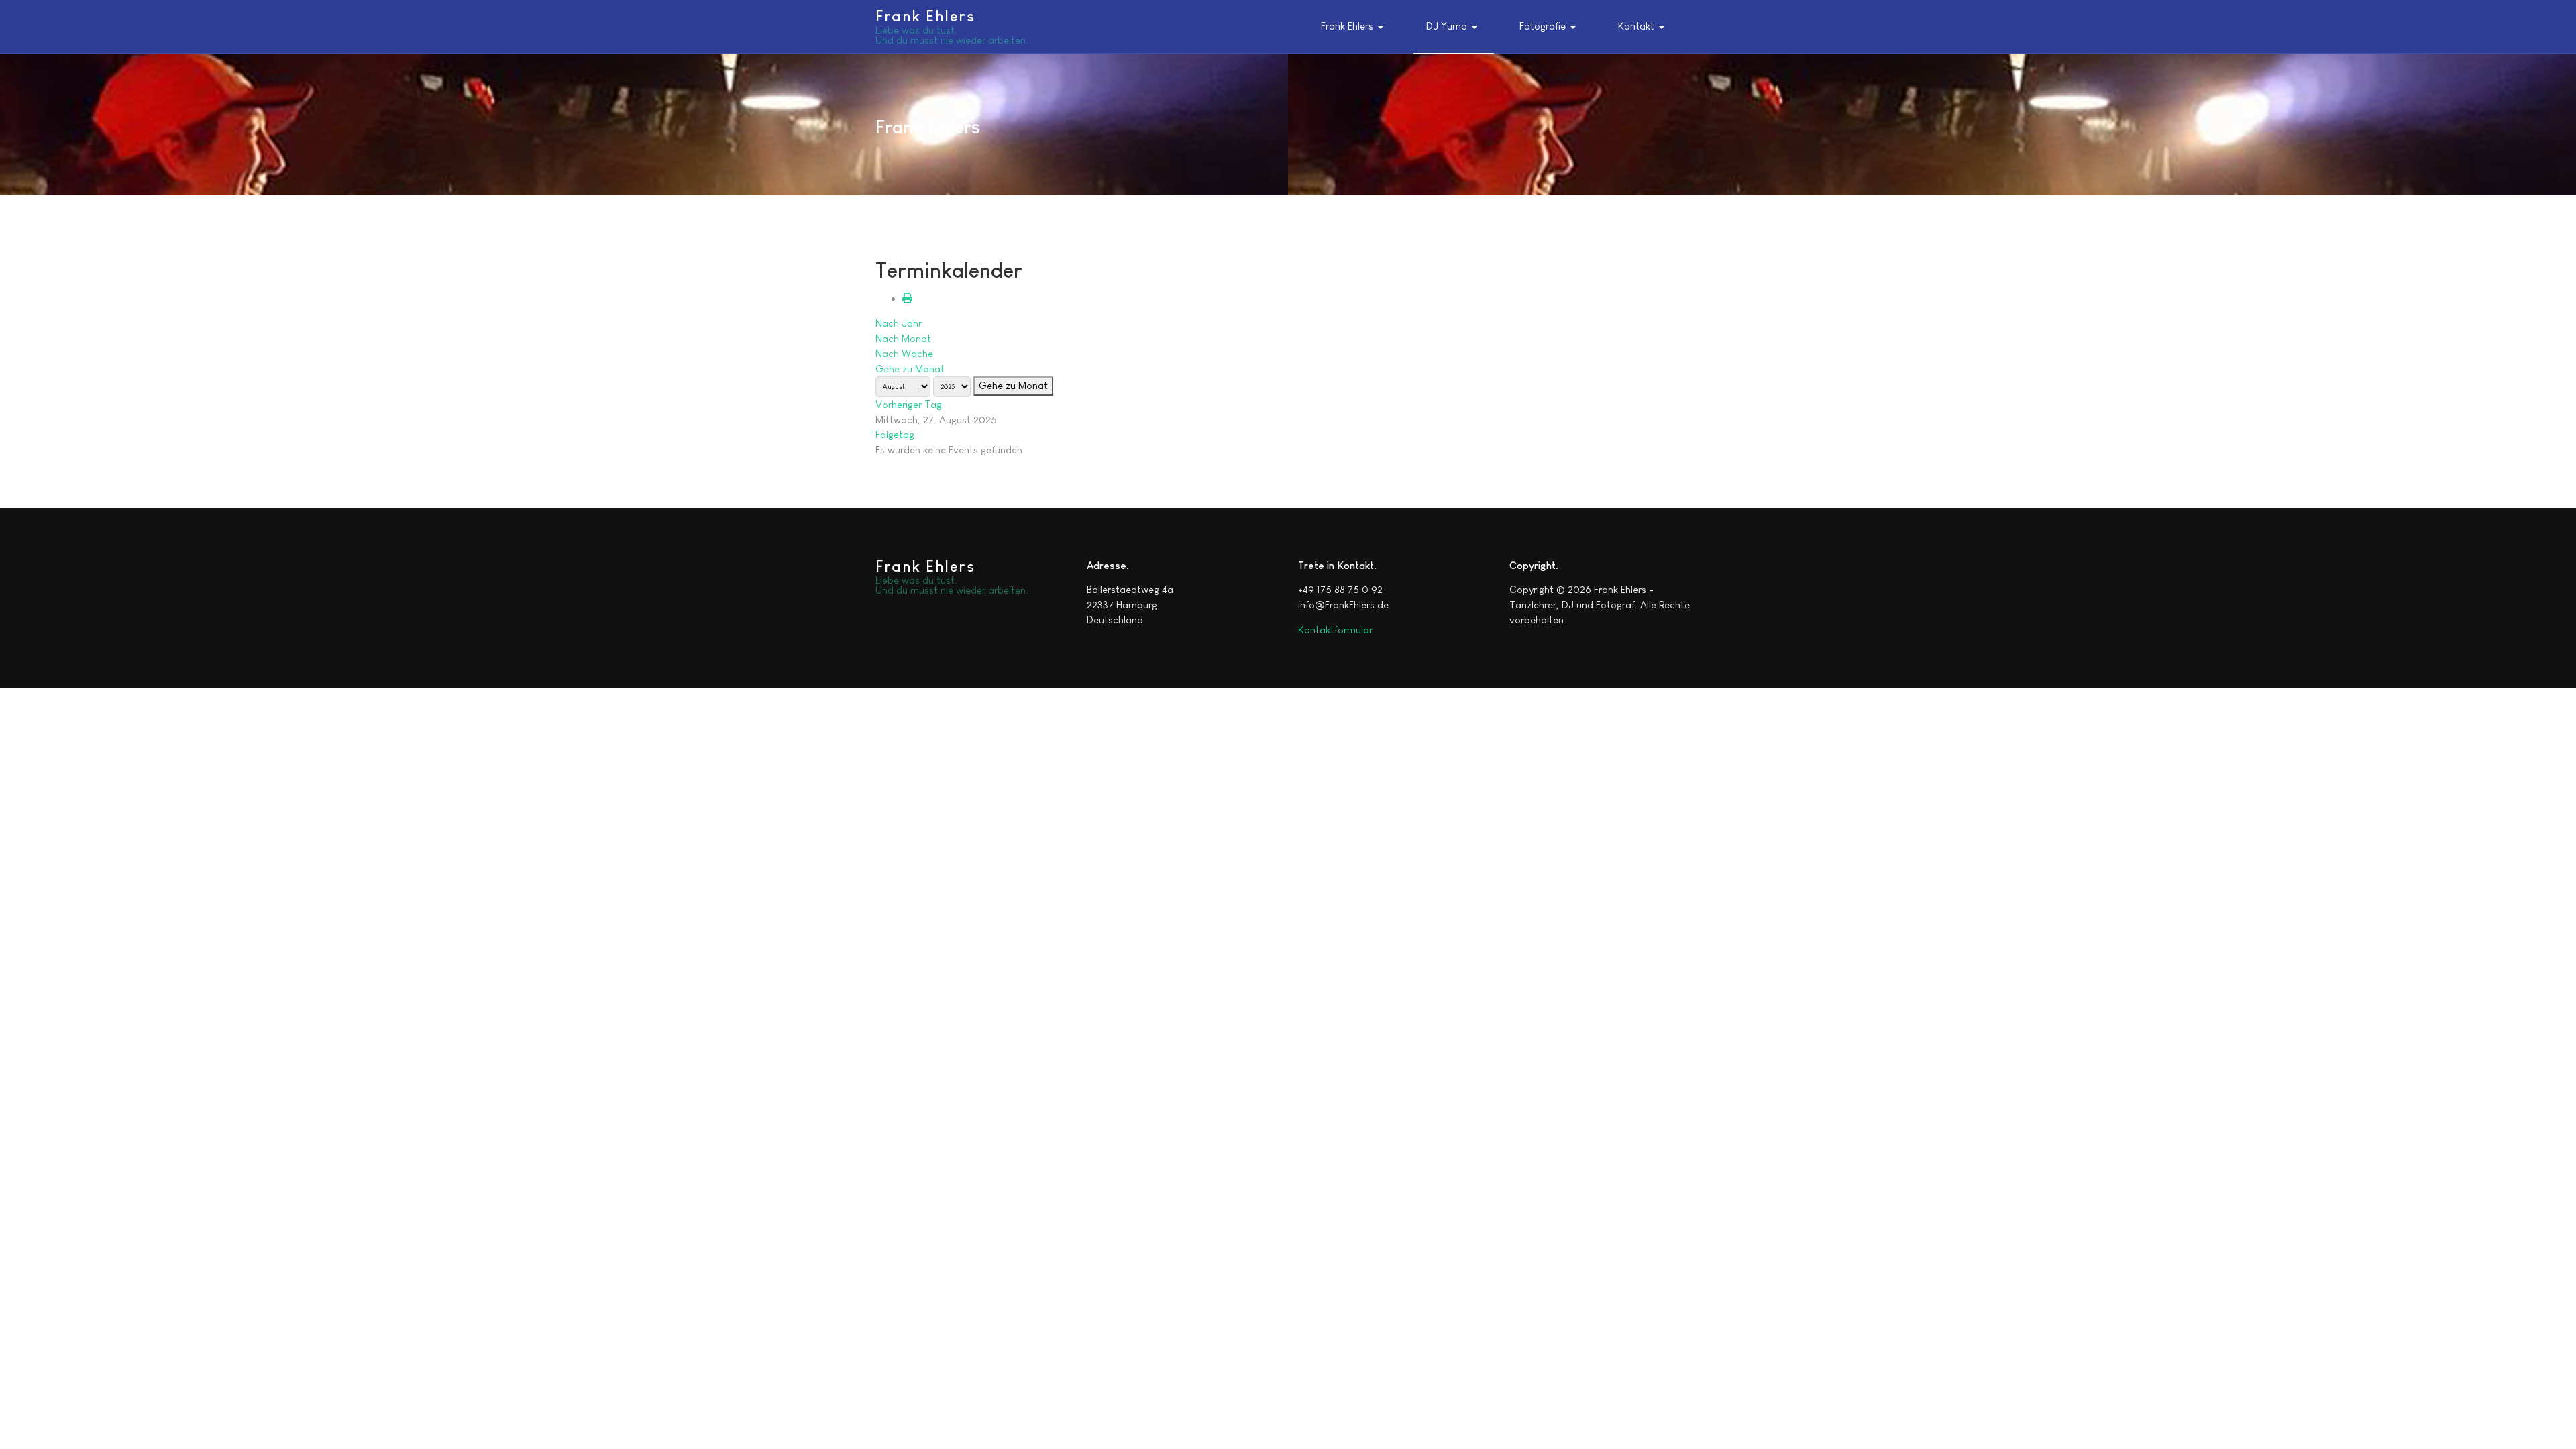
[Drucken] (907, 298)
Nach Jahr (899, 323)
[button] (1355, 27)
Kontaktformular (1335, 630)
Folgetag (895, 434)
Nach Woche (904, 353)
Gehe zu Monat (910, 369)
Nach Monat (903, 338)
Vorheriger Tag (909, 404)
